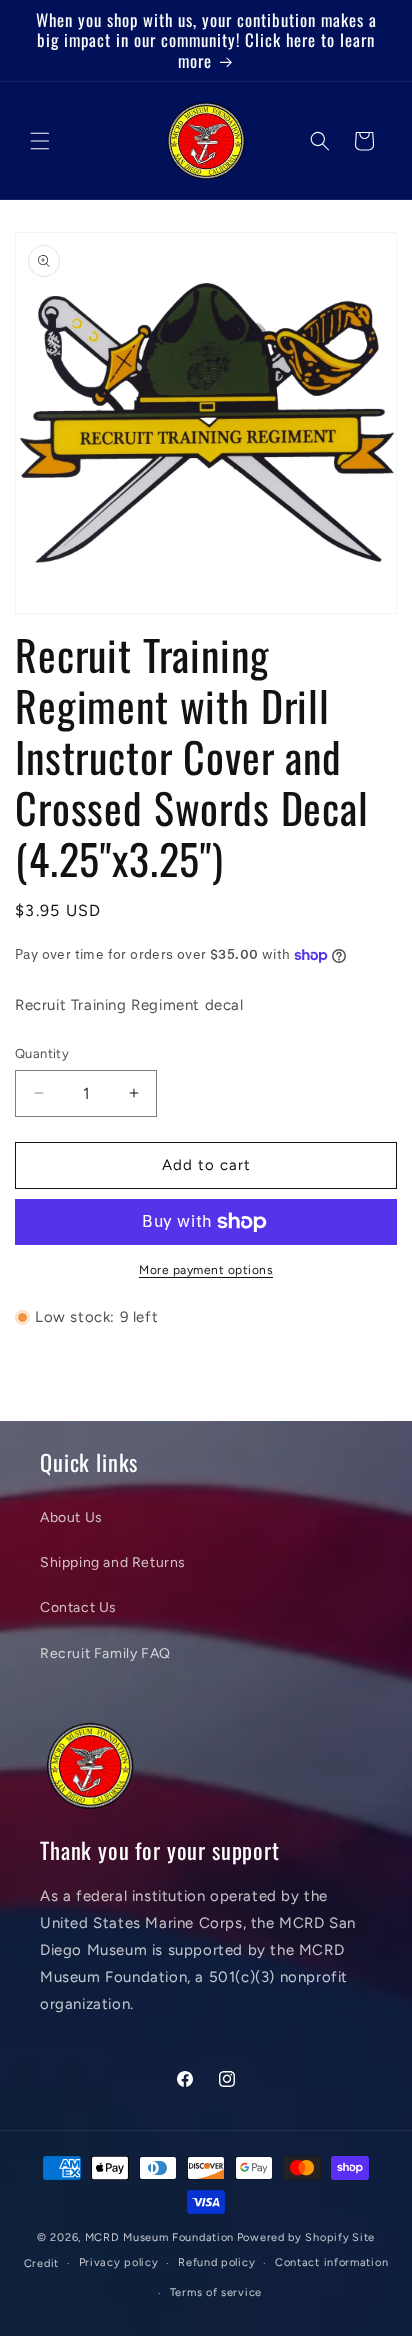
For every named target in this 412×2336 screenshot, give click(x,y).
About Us (71, 1517)
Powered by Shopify (293, 2237)
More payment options (206, 1270)
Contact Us (78, 1607)
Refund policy (216, 2262)
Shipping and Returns (113, 1562)
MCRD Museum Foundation (159, 2237)
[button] (40, 141)
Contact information (331, 2262)
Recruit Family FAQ (105, 1653)
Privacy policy (119, 2262)
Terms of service (216, 2292)
